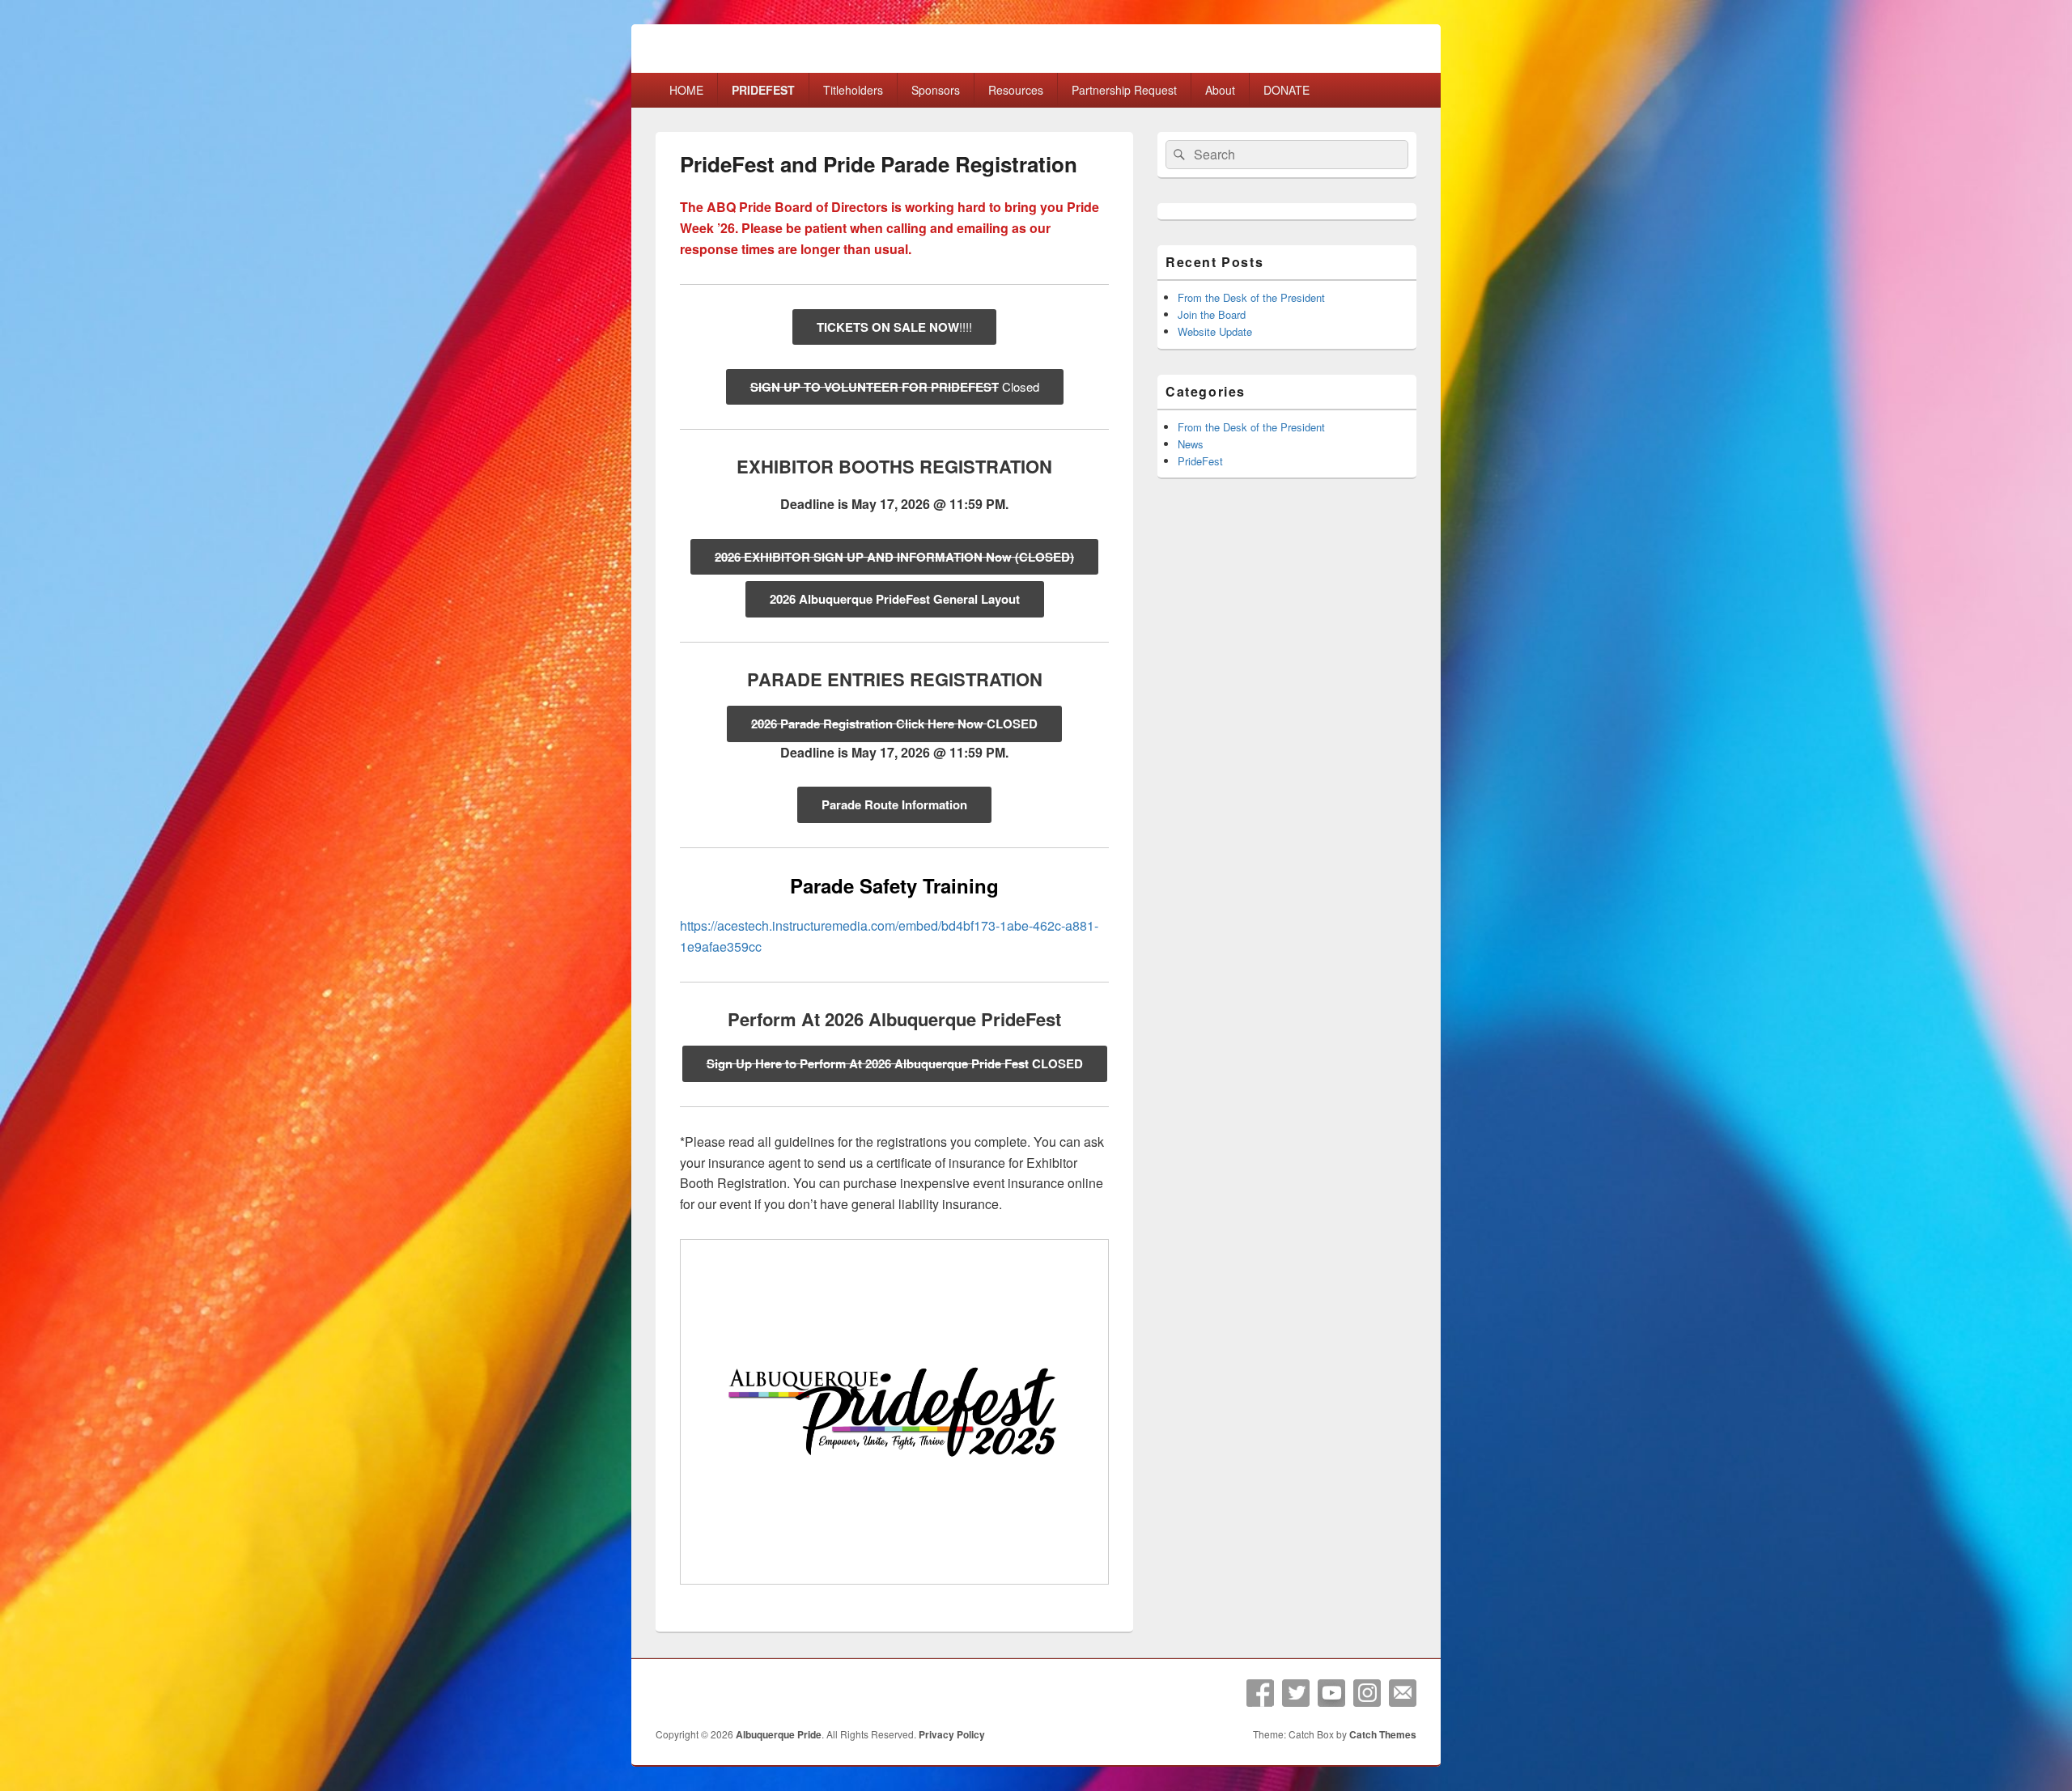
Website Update (1215, 331)
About (1220, 90)
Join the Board (1212, 314)
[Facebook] (1260, 1693)
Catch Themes (1383, 1734)
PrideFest (1200, 461)
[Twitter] (1296, 1693)
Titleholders (853, 90)
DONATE (1287, 90)
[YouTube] (1331, 1693)
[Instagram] (1367, 1693)
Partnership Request (1124, 90)
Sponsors (936, 90)
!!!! (894, 327)
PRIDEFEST (763, 90)
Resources (1016, 90)
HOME (686, 90)
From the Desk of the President (1251, 297)
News (1191, 444)
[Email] (1403, 1693)
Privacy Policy (952, 1734)
